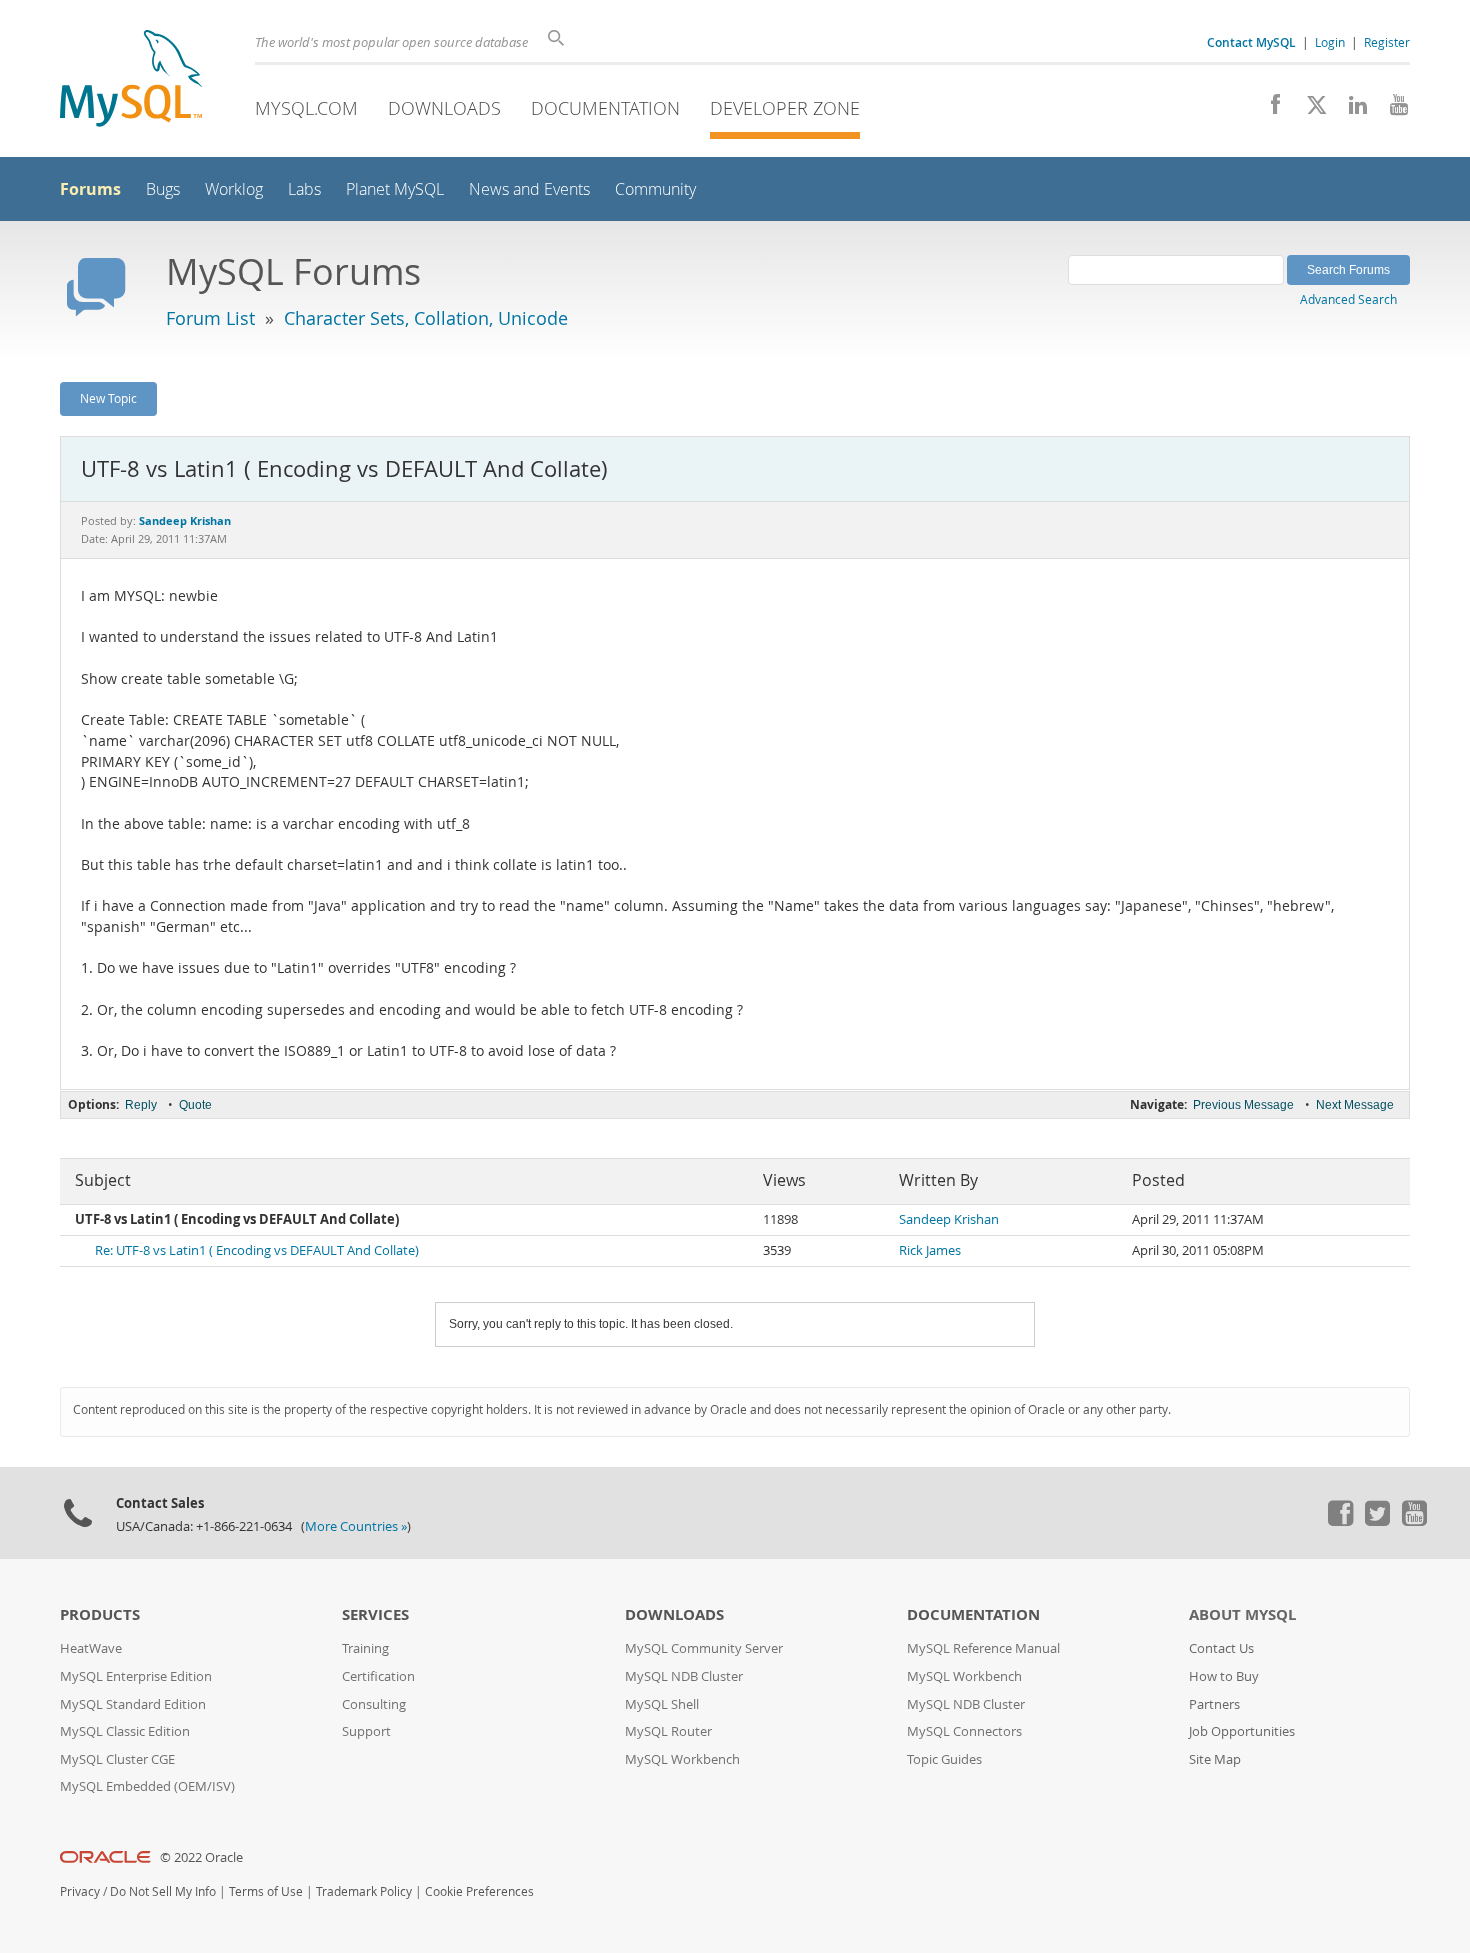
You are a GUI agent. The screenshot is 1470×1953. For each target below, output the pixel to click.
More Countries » (356, 1526)
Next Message (1355, 1105)
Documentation (605, 108)
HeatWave (91, 1648)
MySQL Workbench (682, 1759)
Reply (141, 1105)
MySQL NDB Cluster (684, 1676)
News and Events (529, 189)
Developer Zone (785, 108)
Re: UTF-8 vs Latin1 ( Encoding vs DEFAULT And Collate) (257, 1250)
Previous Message (1243, 1105)
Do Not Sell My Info (163, 1891)
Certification (378, 1676)
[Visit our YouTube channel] (1391, 110)
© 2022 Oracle (201, 1857)
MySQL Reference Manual (983, 1648)
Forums (90, 189)
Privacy (80, 1891)
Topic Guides (944, 1759)
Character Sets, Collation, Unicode (426, 318)
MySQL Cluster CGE (117, 1759)
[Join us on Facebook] (1268, 110)
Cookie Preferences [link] (479, 1891)
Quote (195, 1105)
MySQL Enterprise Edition (136, 1676)
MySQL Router (668, 1731)
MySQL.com (306, 108)
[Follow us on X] (1309, 110)
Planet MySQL (395, 189)
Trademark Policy (364, 1891)
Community (655, 189)
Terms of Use (266, 1891)
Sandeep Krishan (949, 1219)
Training (365, 1648)
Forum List (210, 318)
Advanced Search (1348, 299)
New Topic (108, 398)
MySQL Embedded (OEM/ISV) (147, 1786)
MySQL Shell (662, 1704)
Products (100, 1614)
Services (375, 1614)
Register (1387, 42)
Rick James (930, 1250)
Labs (304, 189)
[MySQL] (131, 80)
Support (366, 1731)
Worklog (234, 189)
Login (1330, 42)
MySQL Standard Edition (133, 1704)
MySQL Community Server (704, 1648)
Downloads (444, 108)
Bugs (163, 189)
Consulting (374, 1704)
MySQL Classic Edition (125, 1731)
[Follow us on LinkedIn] (1350, 110)
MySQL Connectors (964, 1731)
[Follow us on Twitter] (1377, 1521)
